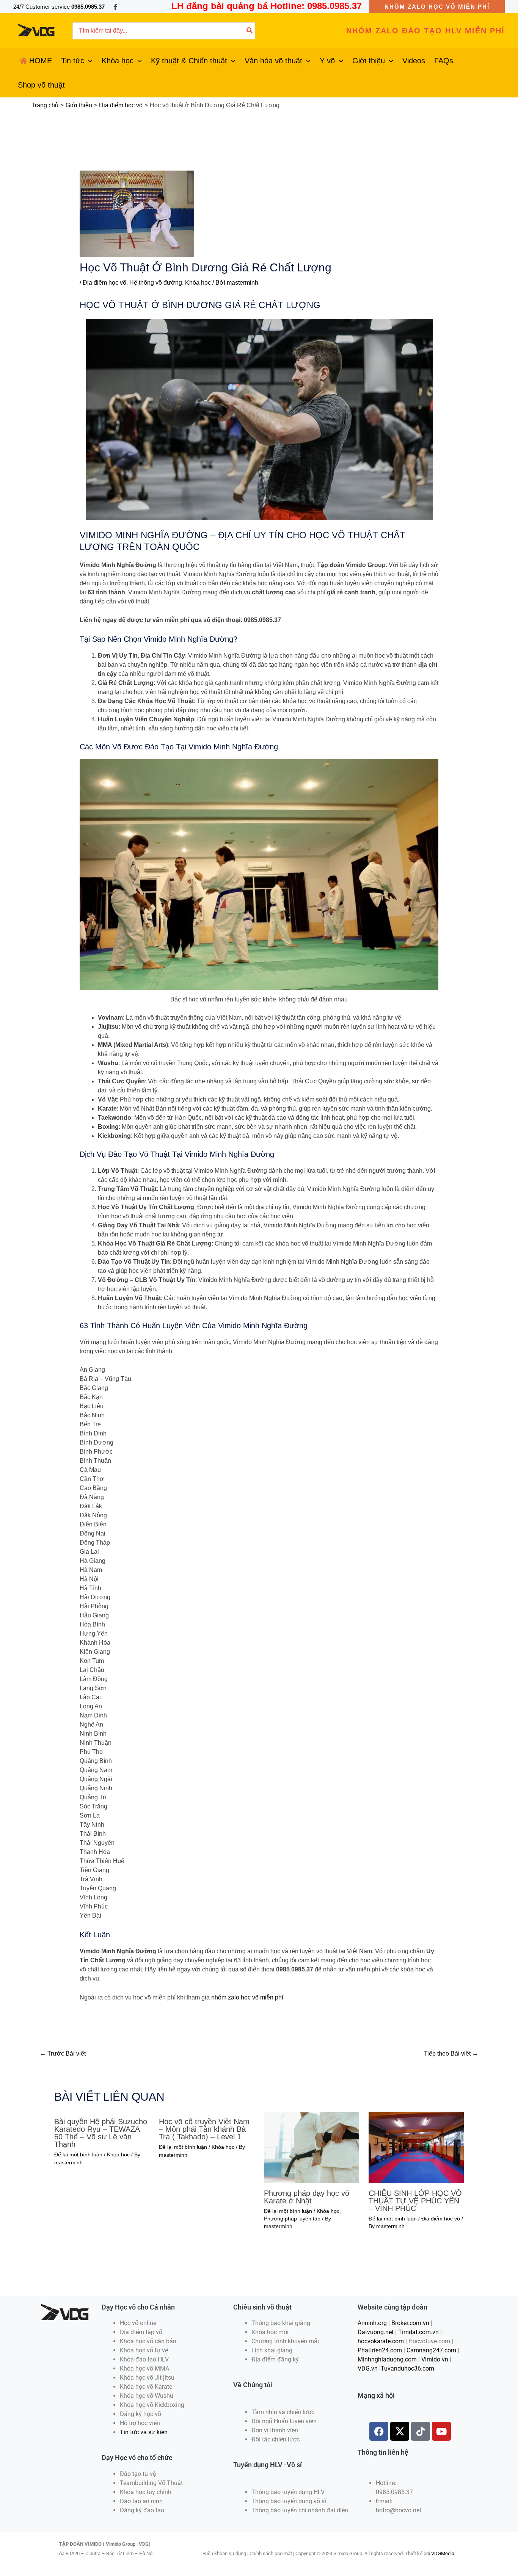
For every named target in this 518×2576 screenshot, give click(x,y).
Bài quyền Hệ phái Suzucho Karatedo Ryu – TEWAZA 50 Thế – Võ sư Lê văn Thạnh (101, 2133)
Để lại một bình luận (78, 2155)
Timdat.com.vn (418, 2332)
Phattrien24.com (380, 2350)
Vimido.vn (435, 2359)
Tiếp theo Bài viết (451, 2053)
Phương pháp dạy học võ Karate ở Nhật (307, 2197)
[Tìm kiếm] (250, 31)
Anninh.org (372, 2323)
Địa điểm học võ (104, 283)
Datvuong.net (376, 2332)
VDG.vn (368, 2368)
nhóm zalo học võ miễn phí (247, 1997)
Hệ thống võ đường (156, 283)
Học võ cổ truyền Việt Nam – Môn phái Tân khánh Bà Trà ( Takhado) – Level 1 (204, 2129)
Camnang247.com (431, 2350)
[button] (437, 7)
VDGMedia (443, 2553)
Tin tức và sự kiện (144, 2432)
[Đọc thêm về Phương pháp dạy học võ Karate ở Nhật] (312, 2147)
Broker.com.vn (410, 2323)
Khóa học (198, 283)
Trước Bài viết (63, 2053)
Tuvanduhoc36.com (407, 2368)
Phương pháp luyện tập (292, 2219)
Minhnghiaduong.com (387, 2359)
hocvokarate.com (381, 2341)
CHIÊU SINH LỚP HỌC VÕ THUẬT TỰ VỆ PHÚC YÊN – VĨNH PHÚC (415, 2201)
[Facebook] (115, 7)
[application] (88, 61)
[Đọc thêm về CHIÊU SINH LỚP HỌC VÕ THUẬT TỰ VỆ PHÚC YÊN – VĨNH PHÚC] (416, 2147)
